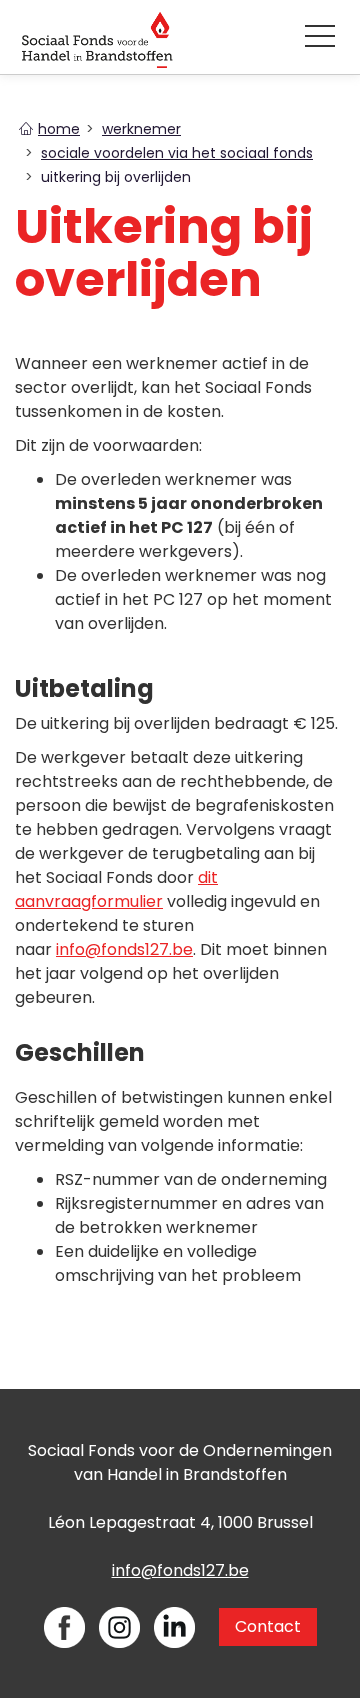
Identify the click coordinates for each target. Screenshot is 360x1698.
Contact (268, 1626)
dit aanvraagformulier (116, 889)
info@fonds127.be (124, 949)
